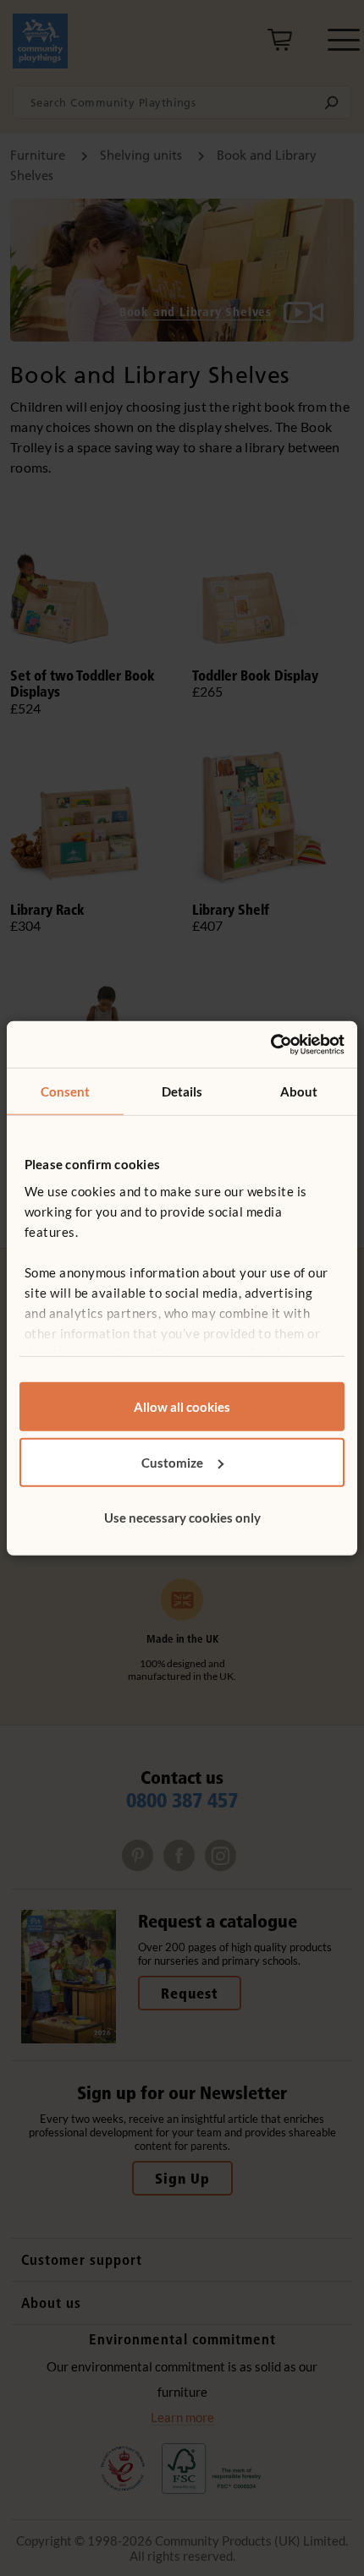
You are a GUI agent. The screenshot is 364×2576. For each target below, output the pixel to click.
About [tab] (299, 1091)
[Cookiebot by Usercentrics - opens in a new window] (270, 1044)
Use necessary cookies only (182, 1518)
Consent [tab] (66, 1091)
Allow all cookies (182, 1407)
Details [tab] (182, 1091)
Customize (172, 1462)
